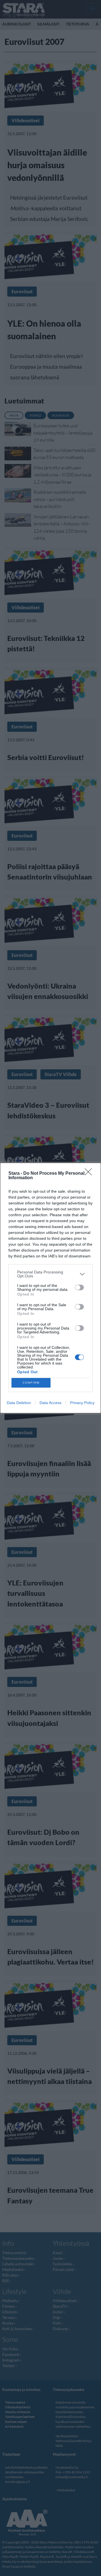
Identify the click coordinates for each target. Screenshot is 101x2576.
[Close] (90, 1174)
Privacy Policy (82, 1403)
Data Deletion (19, 1403)
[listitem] (50, 1274)
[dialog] (50, 1288)
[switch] (79, 1287)
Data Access (50, 1403)
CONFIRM (31, 1383)
